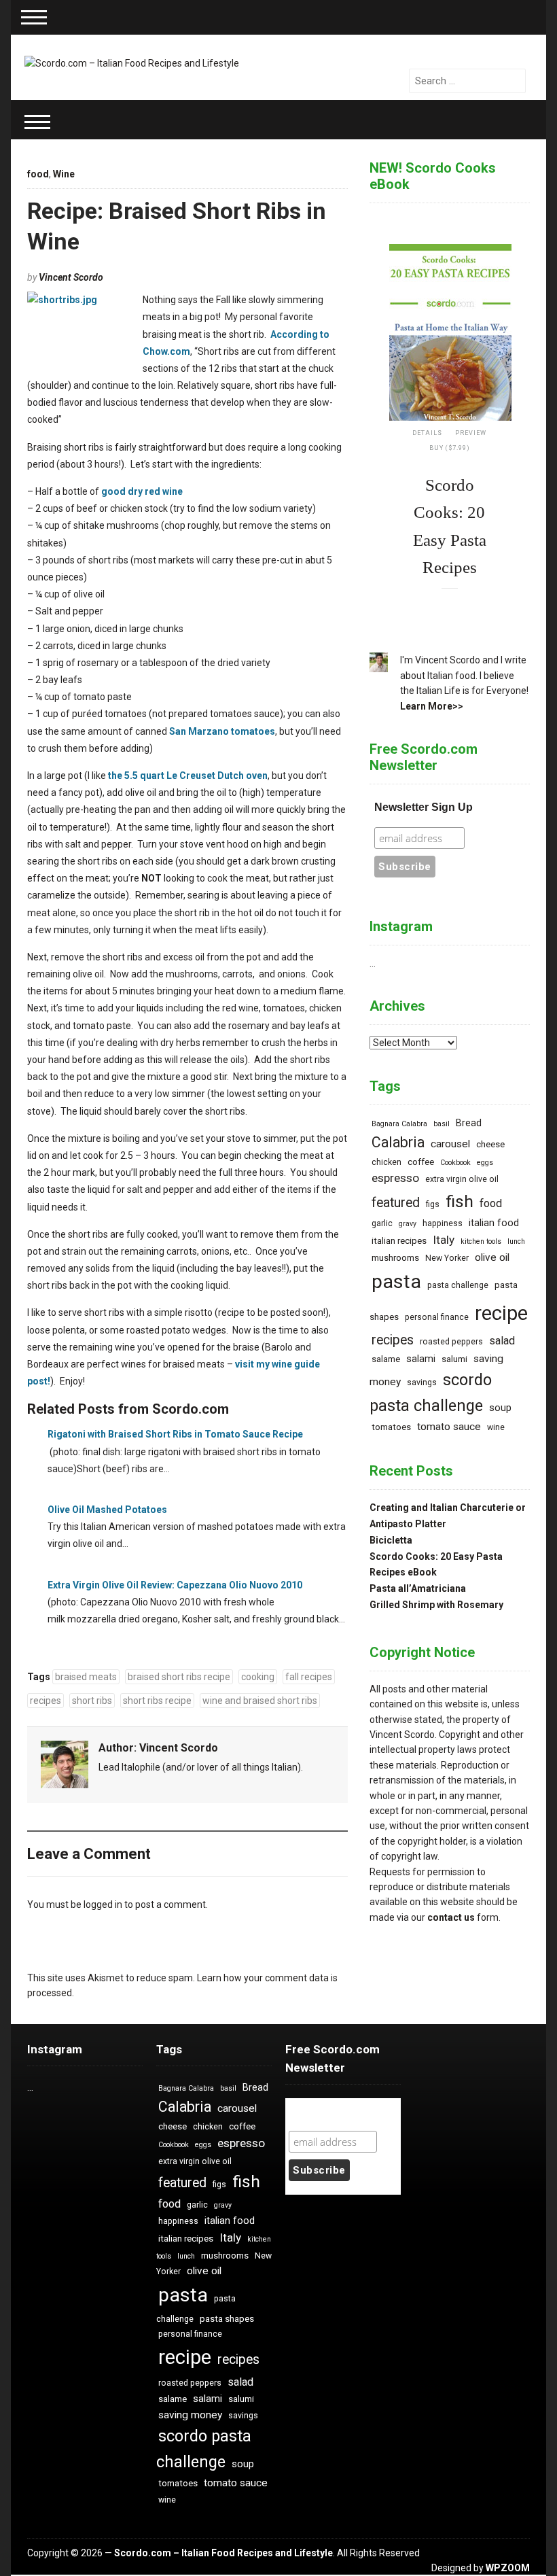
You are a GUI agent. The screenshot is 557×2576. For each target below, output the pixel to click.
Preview (471, 433)
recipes (46, 1701)
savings (422, 1382)
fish (460, 1201)
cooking (258, 1677)
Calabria (398, 1142)
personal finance (437, 1317)
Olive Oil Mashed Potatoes (107, 1510)
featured (396, 1203)
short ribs (92, 1701)
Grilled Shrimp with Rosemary (436, 1605)
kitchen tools (481, 1241)
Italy (444, 1240)
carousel (450, 1144)
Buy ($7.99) (450, 448)
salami (421, 1359)
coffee (421, 1162)
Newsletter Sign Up (424, 807)
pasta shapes (227, 2319)
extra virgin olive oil (462, 1179)
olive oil (492, 1257)
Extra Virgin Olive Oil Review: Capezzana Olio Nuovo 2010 (175, 1585)
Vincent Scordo (71, 277)
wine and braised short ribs (260, 1701)
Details (427, 433)
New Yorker (447, 1258)
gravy (408, 1224)
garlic (382, 1223)
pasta (396, 1282)
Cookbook (455, 1163)
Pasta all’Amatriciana (418, 1588)
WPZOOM (508, 2568)
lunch (516, 1241)
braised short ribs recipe (179, 1677)
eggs (485, 1163)
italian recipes (399, 1241)
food (38, 174)
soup (500, 1408)
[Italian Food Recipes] (132, 63)
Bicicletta (391, 1540)
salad (502, 1341)
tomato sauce (449, 1427)
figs (433, 1204)
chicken (387, 1162)
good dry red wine (142, 491)
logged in (103, 1904)
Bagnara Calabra (399, 1124)
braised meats (86, 1677)
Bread (469, 1123)
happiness (443, 1223)
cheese (490, 1144)
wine (496, 1427)
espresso (395, 1178)
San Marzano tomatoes (222, 731)
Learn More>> (432, 706)
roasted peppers (451, 1342)
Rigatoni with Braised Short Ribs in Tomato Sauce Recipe (175, 1434)
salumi (454, 1359)
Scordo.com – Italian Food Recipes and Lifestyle (223, 2553)
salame (386, 1359)
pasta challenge (458, 1285)
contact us (451, 1917)
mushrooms (395, 1258)
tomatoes (391, 1427)
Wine (64, 174)
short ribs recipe (157, 1701)
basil (442, 1124)
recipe (501, 1313)
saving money (190, 2415)
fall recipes (309, 1677)
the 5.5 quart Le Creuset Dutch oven (188, 776)
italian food (494, 1223)
